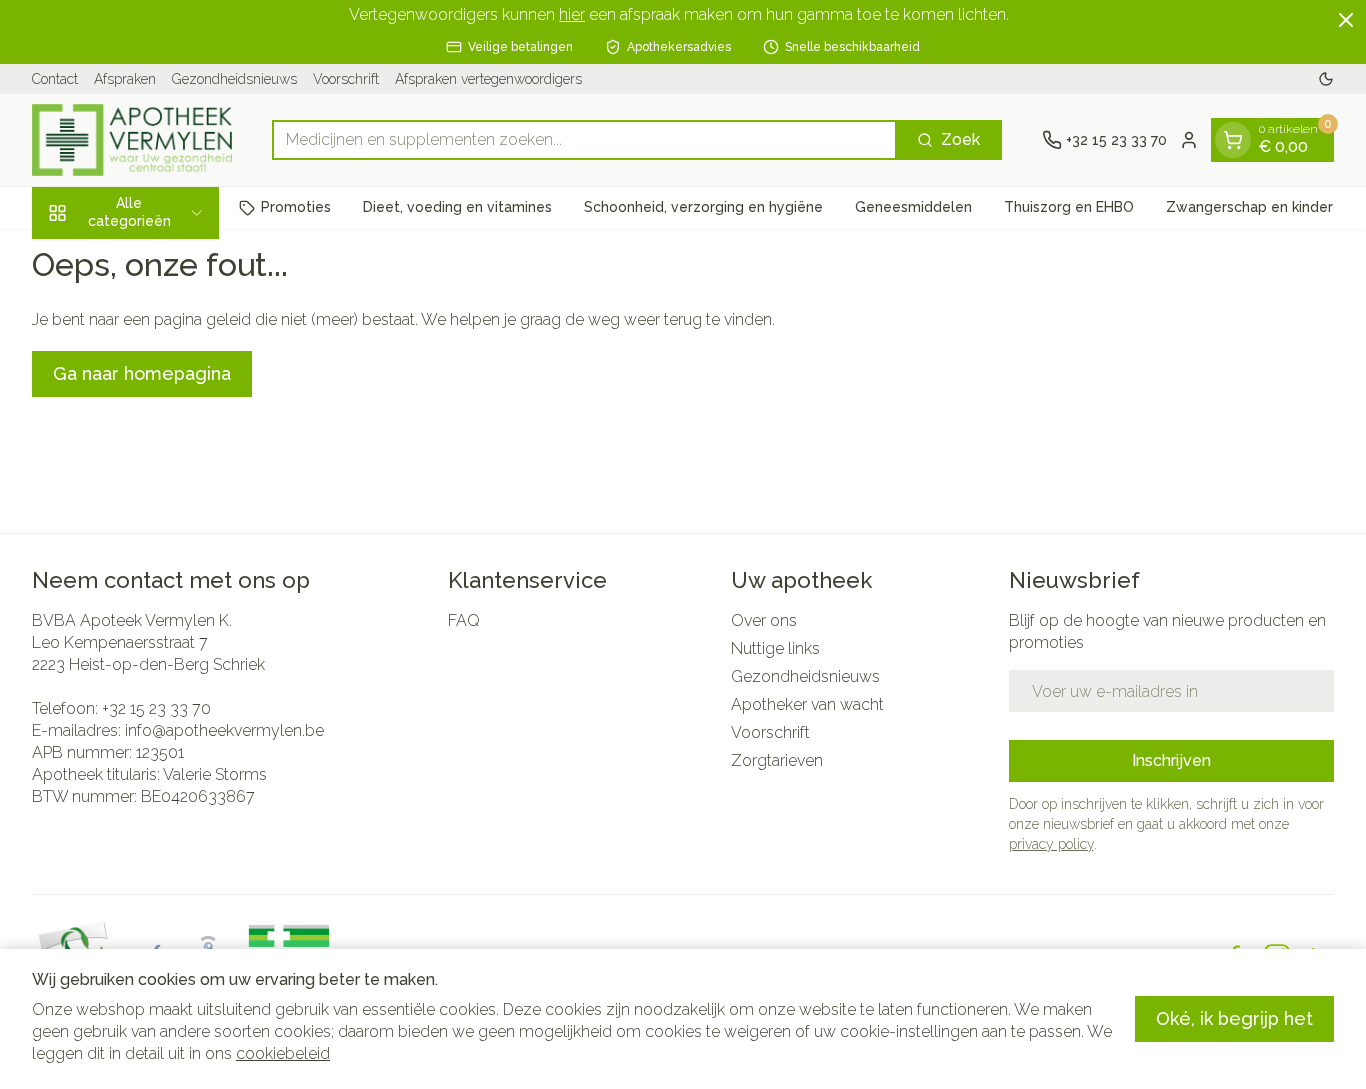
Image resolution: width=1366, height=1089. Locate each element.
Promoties (296, 207)
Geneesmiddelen (913, 207)
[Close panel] (1346, 20)
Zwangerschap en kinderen (1258, 207)
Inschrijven (1171, 760)
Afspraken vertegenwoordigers (488, 79)
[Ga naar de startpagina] (132, 140)
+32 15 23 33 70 (156, 708)
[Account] (1189, 140)
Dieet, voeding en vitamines (457, 207)
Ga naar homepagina (142, 373)
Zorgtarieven (777, 760)
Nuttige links (775, 648)
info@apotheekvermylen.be (224, 730)
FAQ (464, 620)
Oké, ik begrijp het (1234, 1018)
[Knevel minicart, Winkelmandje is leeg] (1233, 140)
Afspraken (125, 79)
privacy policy (1051, 844)
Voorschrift (346, 79)
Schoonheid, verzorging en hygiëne (703, 207)
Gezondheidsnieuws (234, 79)
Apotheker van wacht (807, 704)
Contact (55, 79)
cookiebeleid (283, 1053)
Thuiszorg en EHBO (1069, 207)
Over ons (764, 620)
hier (572, 14)
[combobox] (584, 140)
